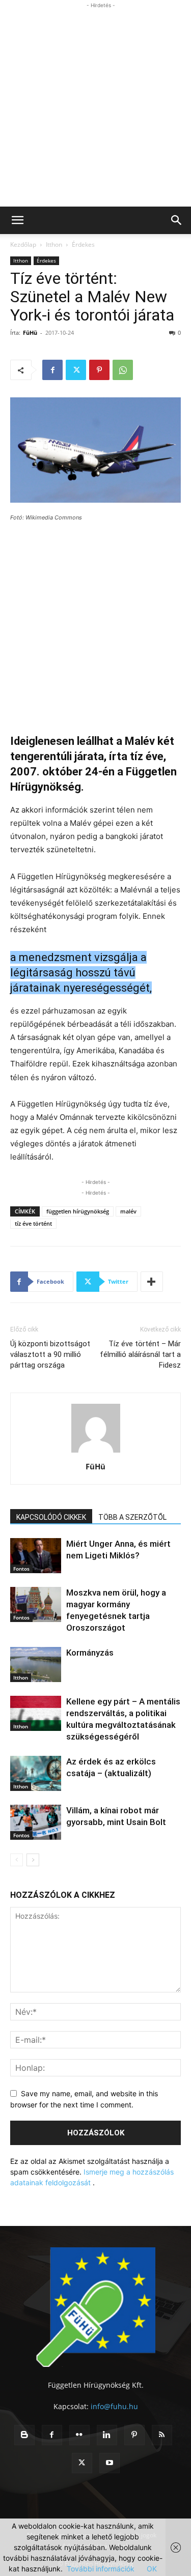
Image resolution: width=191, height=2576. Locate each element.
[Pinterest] (99, 370)
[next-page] (33, 1860)
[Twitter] (76, 370)
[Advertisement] (95, 106)
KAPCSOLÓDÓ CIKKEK (51, 1517)
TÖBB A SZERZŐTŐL (132, 1517)
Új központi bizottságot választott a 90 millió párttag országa (50, 1354)
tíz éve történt (33, 1223)
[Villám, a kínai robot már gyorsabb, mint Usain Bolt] (36, 1822)
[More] (152, 1282)
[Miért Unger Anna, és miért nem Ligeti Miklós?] (36, 1556)
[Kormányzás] (36, 1665)
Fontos (21, 1569)
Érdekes (83, 244)
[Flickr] (79, 2435)
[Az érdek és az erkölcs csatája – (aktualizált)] (36, 1773)
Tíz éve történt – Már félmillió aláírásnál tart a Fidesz (140, 1354)
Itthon (54, 244)
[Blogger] (24, 2435)
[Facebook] (52, 370)
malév (128, 1211)
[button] (17, 220)
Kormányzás (90, 1653)
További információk (101, 2569)
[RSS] (162, 2435)
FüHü (30, 332)
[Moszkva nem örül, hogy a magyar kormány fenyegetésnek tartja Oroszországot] (36, 1604)
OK (152, 2569)
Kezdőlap (23, 244)
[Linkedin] (107, 2435)
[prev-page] (17, 1860)
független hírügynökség (78, 1211)
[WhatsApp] (123, 370)
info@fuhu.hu (114, 2406)
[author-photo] (96, 1452)
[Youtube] (110, 2463)
